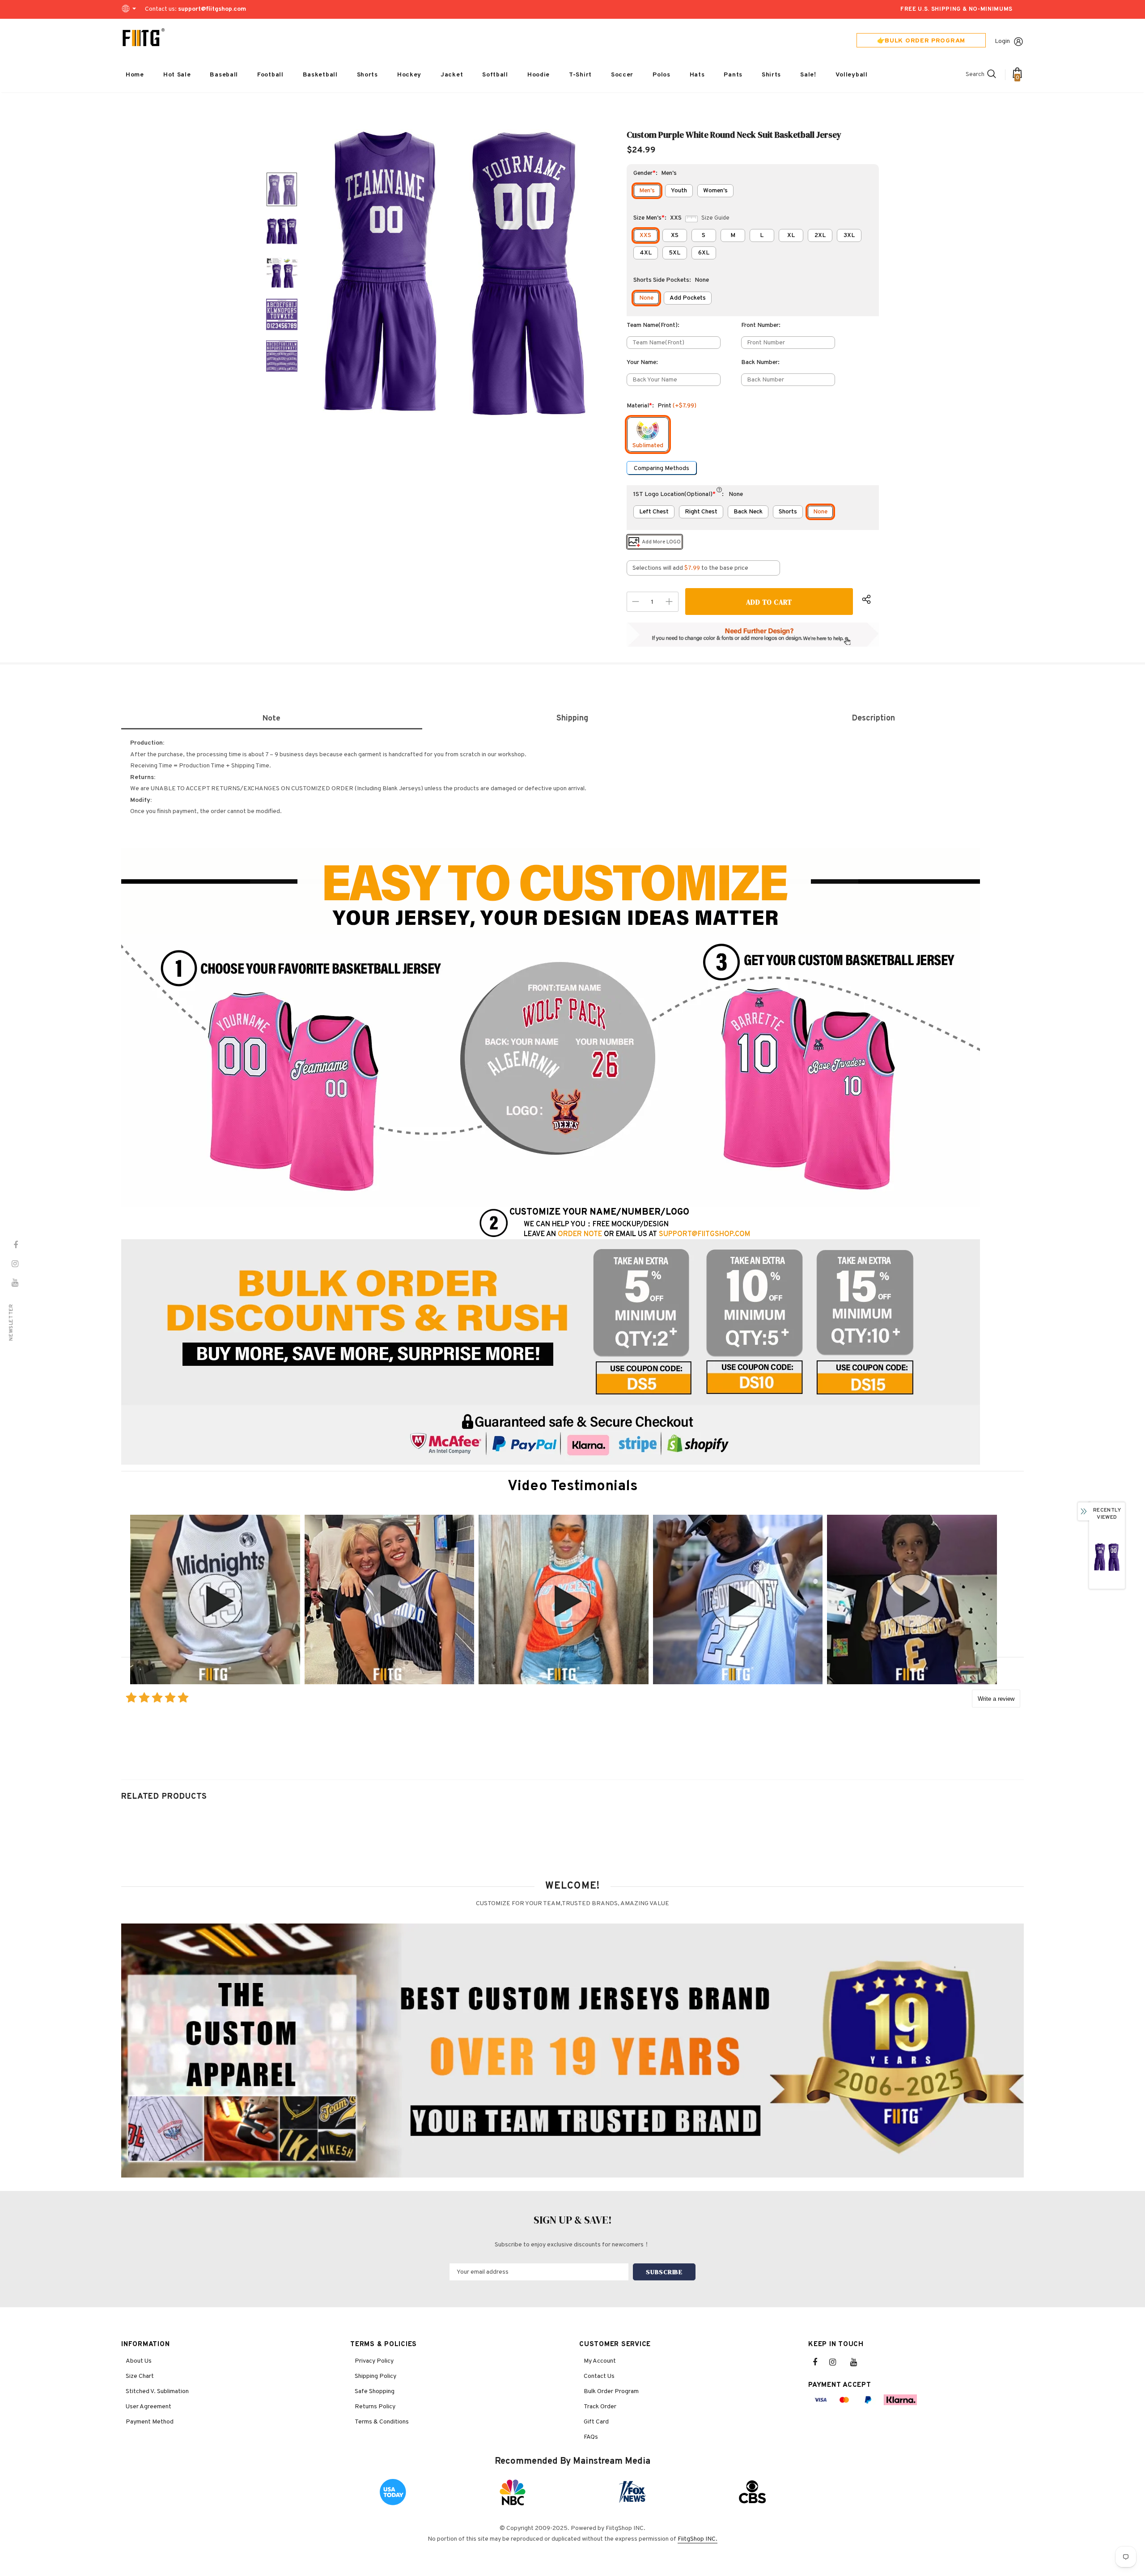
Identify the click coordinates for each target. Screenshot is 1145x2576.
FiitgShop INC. (698, 2539)
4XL (646, 253)
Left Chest (654, 512)
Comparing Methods (662, 468)
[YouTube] (858, 2362)
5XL (674, 253)
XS (675, 235)
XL (791, 235)
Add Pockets (688, 298)
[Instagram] (837, 2362)
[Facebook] (821, 2362)
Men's (647, 191)
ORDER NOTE (580, 1234)
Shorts (788, 512)
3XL (849, 235)
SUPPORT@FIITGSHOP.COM (704, 1234)
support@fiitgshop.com (212, 9)
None (646, 298)
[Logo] (144, 38)
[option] (456, 273)
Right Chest (701, 512)
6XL (704, 253)
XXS (645, 235)
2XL (820, 235)
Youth (679, 191)
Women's (715, 191)
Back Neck (748, 512)
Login (1002, 41)
